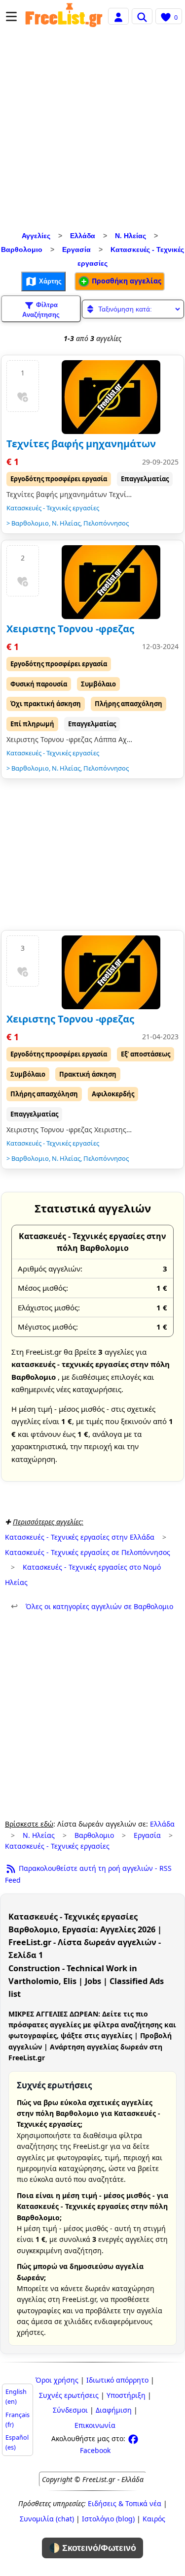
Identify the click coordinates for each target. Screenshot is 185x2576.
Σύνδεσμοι (70, 2410)
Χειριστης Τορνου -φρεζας (70, 629)
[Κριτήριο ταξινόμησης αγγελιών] (133, 309)
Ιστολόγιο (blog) (108, 2519)
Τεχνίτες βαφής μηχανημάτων (81, 444)
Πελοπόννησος (106, 523)
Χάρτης (49, 281)
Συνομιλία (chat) (47, 2519)
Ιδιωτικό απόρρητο (117, 2380)
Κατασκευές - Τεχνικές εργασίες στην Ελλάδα (80, 1537)
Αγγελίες (36, 236)
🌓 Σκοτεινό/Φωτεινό (92, 2548)
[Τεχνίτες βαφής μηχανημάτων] (111, 397)
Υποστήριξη (126, 2395)
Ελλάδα (83, 236)
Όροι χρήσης (57, 2380)
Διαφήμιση (114, 2410)
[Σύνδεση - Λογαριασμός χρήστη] (118, 16)
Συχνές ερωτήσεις (69, 2395)
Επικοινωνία (95, 2425)
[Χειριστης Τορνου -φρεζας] (111, 582)
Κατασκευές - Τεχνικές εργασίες (53, 508)
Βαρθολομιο (22, 249)
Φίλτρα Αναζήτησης (41, 310)
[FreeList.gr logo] (64, 16)
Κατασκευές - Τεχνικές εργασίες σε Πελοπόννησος (88, 1552)
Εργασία (76, 249)
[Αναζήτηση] (142, 16)
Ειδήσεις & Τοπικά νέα (125, 2503)
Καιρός (154, 2519)
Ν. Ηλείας (130, 236)
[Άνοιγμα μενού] (11, 16)
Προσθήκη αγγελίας (126, 281)
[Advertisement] (92, 132)
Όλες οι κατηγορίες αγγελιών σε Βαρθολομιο (92, 1606)
